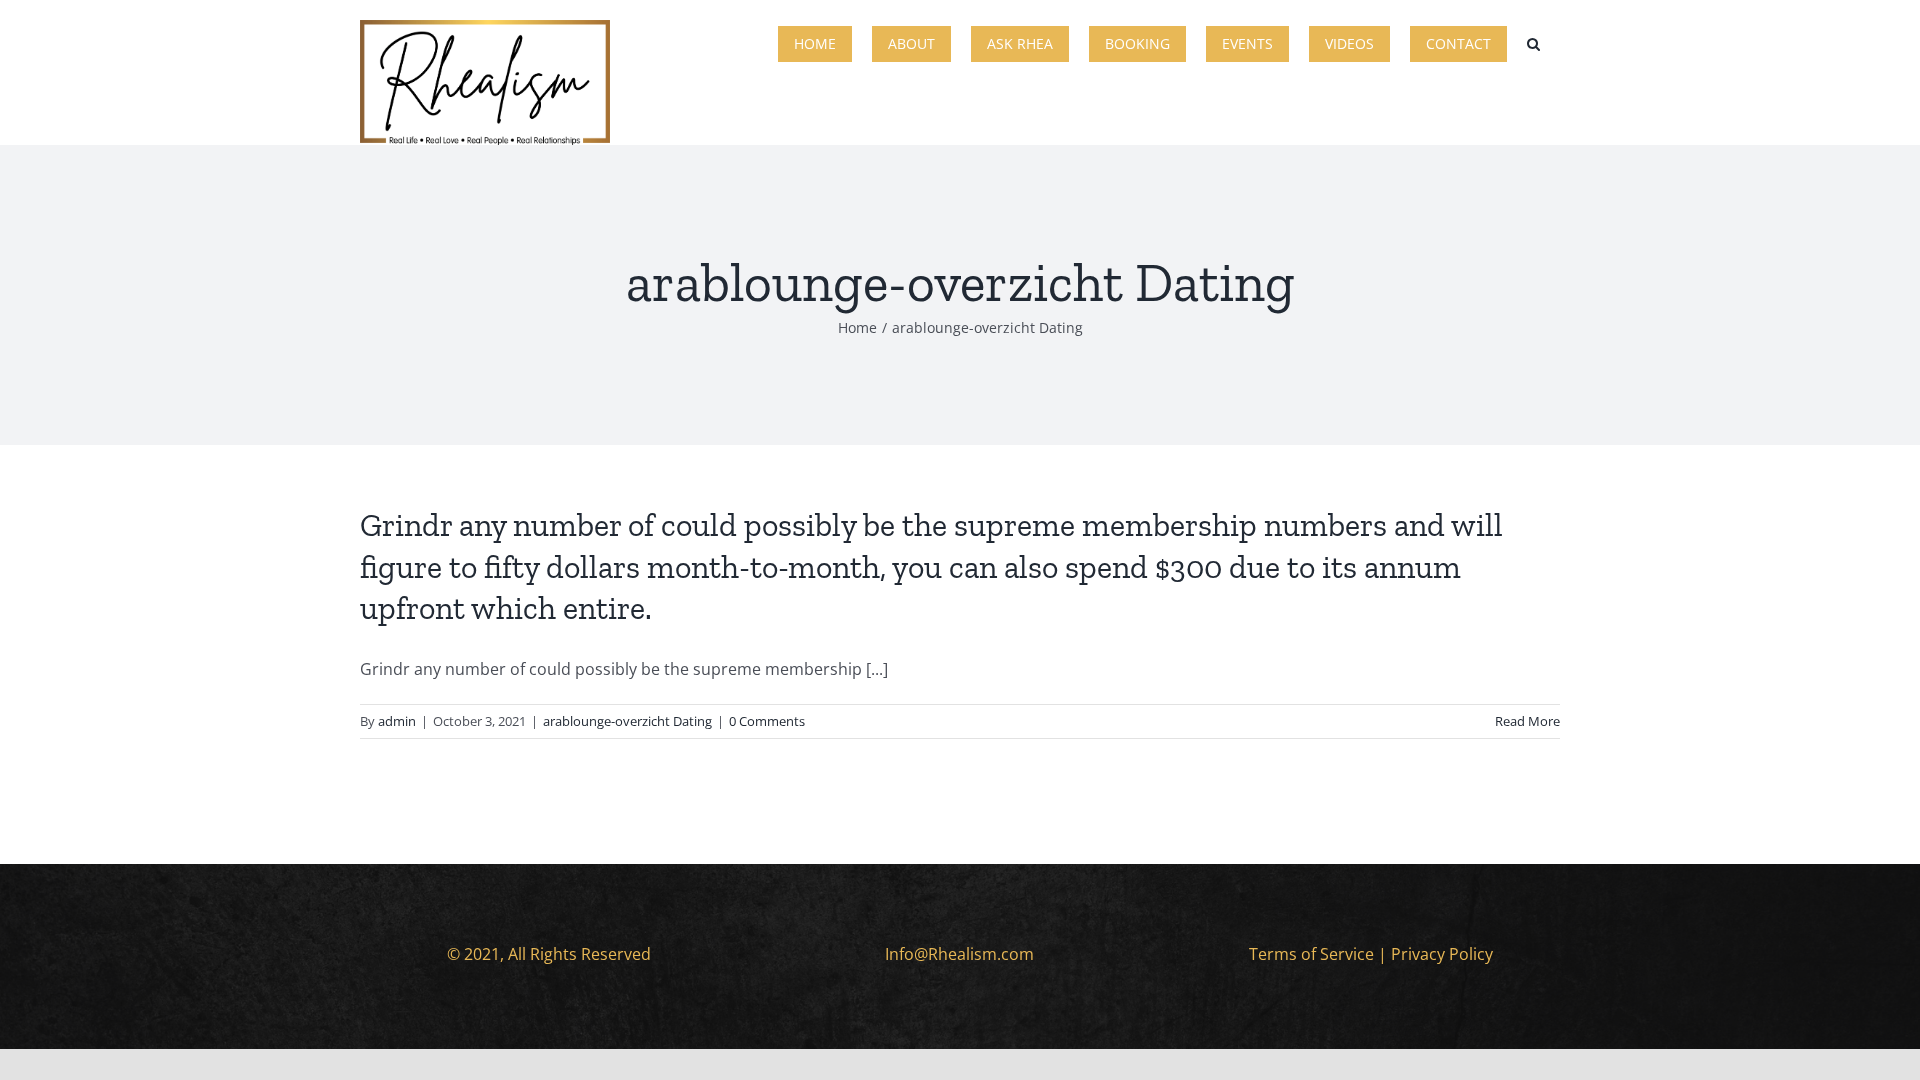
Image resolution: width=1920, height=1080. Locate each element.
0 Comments (767, 721)
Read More (1527, 721)
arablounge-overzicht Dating (627, 721)
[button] (1533, 42)
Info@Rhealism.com (959, 954)
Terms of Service (1311, 954)
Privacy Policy (1442, 954)
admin (397, 721)
